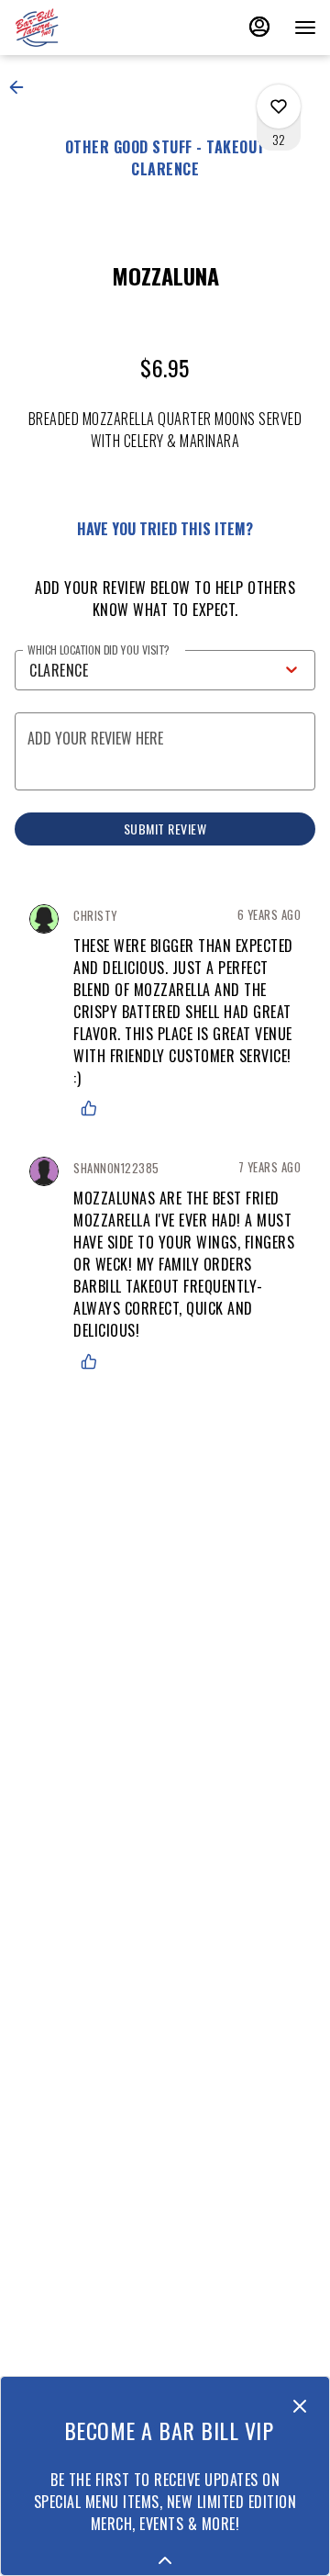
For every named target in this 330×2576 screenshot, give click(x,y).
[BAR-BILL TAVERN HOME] (96, 28)
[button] (22, 87)
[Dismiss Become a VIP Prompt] (300, 2406)
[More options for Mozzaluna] (279, 106)
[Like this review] (93, 1108)
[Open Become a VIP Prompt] (165, 2560)
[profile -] (259, 27)
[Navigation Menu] (305, 28)
